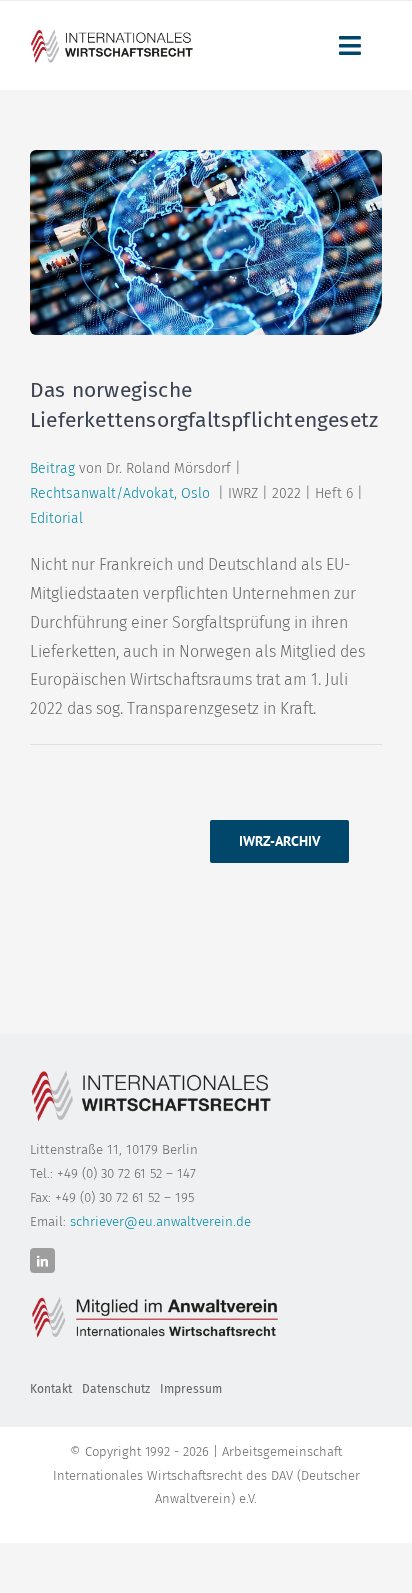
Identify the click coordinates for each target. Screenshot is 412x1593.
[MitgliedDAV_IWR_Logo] (114, 34)
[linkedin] (42, 1260)
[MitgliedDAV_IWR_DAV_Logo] (155, 1297)
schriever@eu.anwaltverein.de (160, 1222)
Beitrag (52, 468)
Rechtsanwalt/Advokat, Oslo (124, 493)
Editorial (56, 518)
